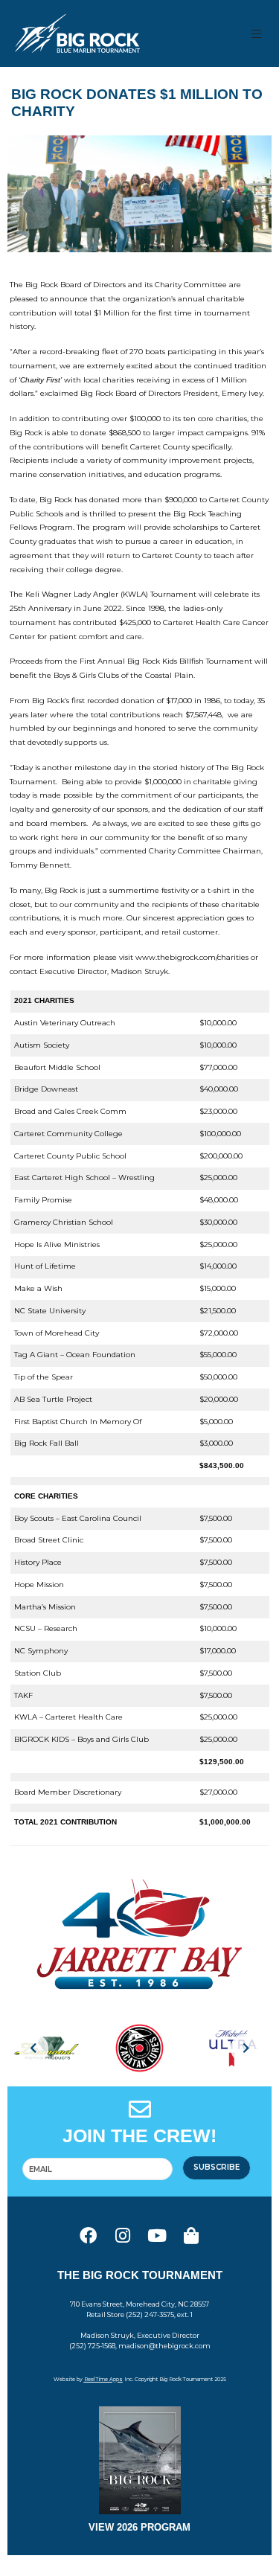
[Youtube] (157, 2235)
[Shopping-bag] (191, 2235)
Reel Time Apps (103, 2379)
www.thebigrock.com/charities (192, 957)
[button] (257, 34)
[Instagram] (123, 2235)
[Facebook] (89, 2235)
